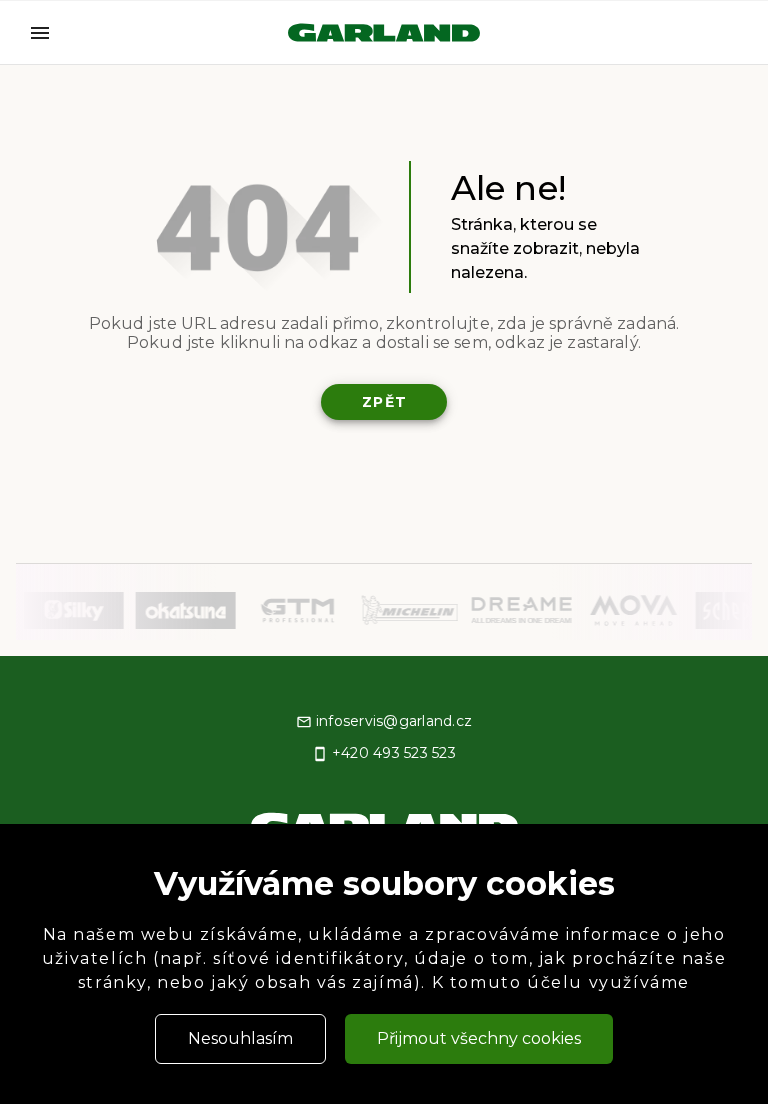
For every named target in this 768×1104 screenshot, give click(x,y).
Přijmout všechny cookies (479, 1038)
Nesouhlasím (240, 1038)
